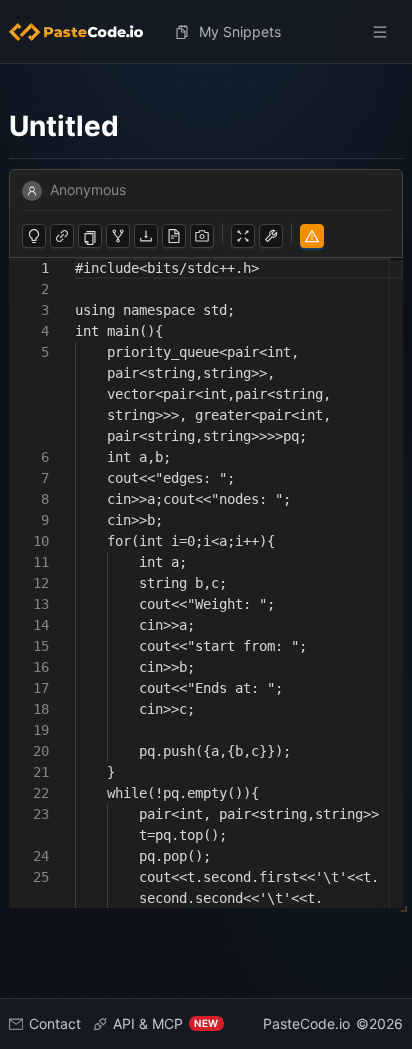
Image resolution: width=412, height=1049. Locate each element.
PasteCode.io (306, 1023)
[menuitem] (84, 32)
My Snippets (240, 31)
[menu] (206, 32)
